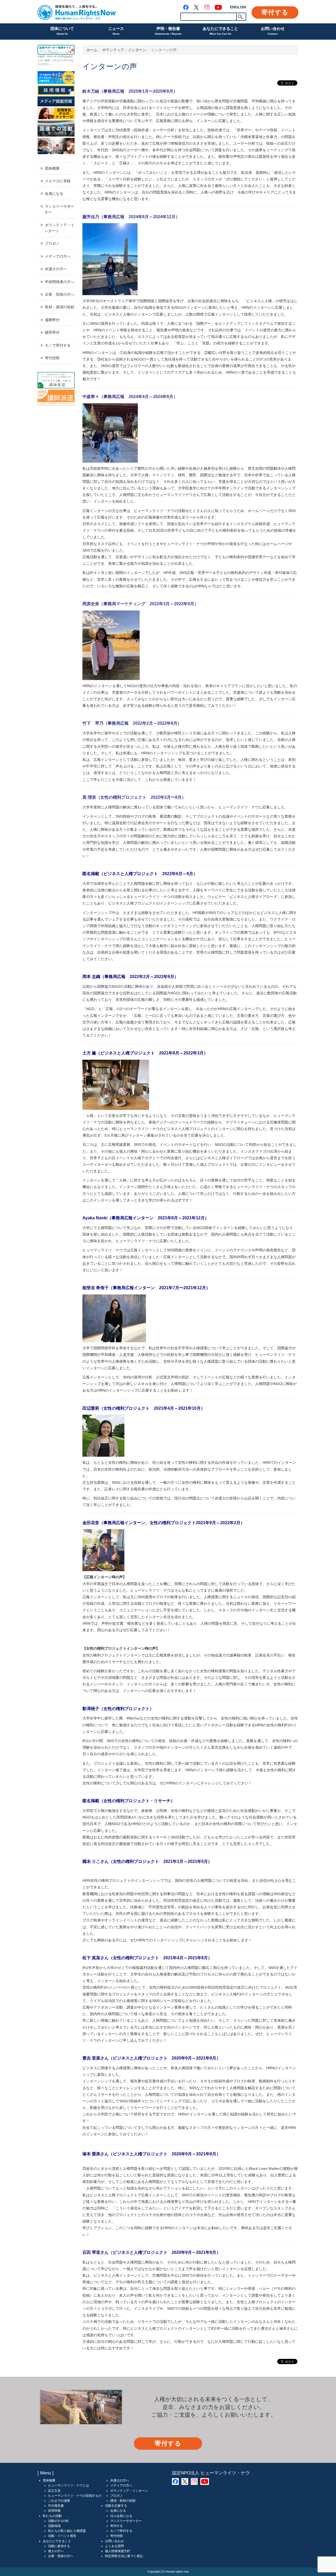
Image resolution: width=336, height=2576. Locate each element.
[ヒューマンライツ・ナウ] (77, 12)
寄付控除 (52, 358)
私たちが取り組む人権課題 (67, 2531)
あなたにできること (220, 31)
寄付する (275, 12)
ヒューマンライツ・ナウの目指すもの (75, 2496)
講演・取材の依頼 (123, 2501)
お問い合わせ (273, 31)
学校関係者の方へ (60, 282)
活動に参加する (59, 2546)
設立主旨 (54, 2491)
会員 (42, 56)
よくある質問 (114, 2546)
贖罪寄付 (52, 332)
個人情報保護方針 (118, 2551)
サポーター (53, 56)
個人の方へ (56, 2551)
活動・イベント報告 (62, 2536)
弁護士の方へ (56, 269)
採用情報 (54, 2511)
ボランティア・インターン (124, 50)
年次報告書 (56, 2506)
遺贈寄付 (52, 320)
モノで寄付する (58, 345)
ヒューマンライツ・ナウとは (69, 2485)
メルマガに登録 (58, 181)
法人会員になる (121, 2516)
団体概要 (52, 168)
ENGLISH (238, 7)
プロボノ (52, 243)
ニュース (116, 31)
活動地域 (54, 2526)
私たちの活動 (52, 2516)
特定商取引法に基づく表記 (124, 2556)
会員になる (54, 194)
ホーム (92, 50)
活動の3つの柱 (58, 2521)
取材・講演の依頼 (60, 307)
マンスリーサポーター (59, 209)
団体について (62, 31)
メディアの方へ (58, 256)
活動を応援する (116, 2506)
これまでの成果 (59, 2501)
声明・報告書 (168, 31)
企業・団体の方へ (60, 294)
